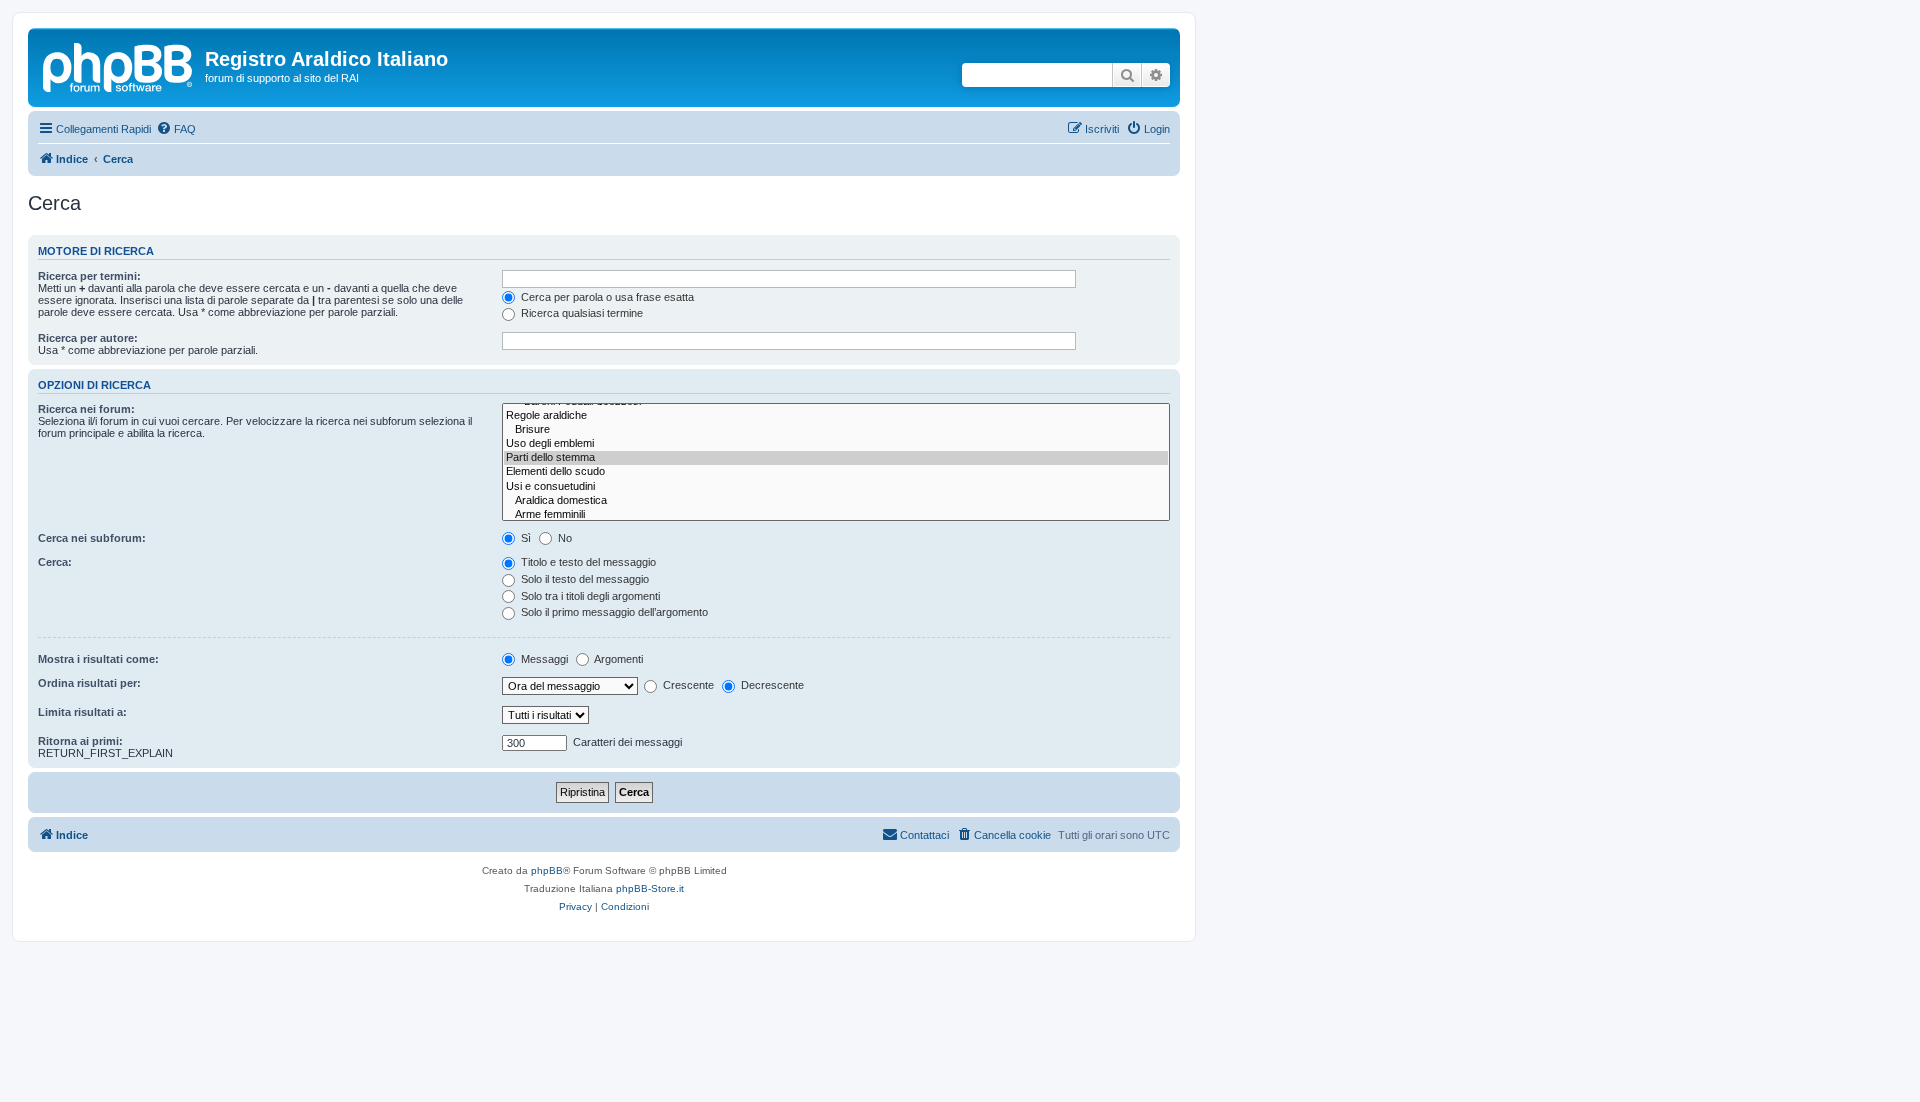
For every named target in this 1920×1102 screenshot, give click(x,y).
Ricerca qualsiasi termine (580, 313)
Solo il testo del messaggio (583, 579)
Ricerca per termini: (89, 276)
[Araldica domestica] (836, 501)
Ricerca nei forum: (86, 409)
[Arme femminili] (836, 515)
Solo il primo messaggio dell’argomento (613, 612)
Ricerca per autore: (88, 338)
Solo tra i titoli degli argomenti (589, 596)
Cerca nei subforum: (92, 538)
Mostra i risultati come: (98, 659)
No (563, 538)
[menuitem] (176, 129)
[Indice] (119, 65)
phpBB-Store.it (650, 888)
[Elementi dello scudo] (836, 472)
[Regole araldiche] (836, 416)
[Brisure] (836, 430)
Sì (524, 538)
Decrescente (771, 685)
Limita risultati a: (82, 712)
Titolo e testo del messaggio (587, 562)
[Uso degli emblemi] (836, 444)
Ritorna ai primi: (80, 741)
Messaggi (543, 659)
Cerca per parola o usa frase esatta (606, 297)
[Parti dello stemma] (836, 458)
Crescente (687, 685)
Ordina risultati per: (89, 683)
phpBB (547, 870)
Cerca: (55, 562)
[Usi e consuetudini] (836, 487)
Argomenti (617, 659)
